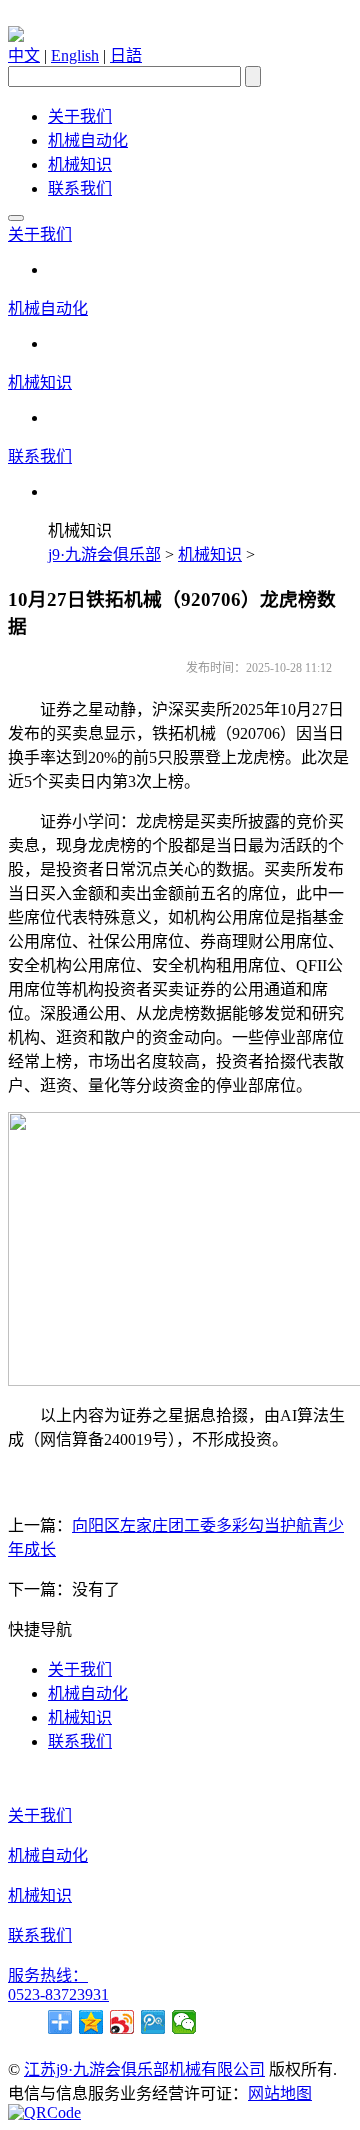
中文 (24, 55)
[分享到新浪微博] (122, 2022)
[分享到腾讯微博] (153, 2022)
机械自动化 (88, 140)
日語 (126, 55)
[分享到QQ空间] (91, 2022)
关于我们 (80, 116)
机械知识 (80, 164)
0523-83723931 (58, 1994)
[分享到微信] (184, 2022)
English (75, 55)
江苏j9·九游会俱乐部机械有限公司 (144, 2069)
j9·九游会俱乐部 (104, 554)
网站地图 (280, 2093)
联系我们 (80, 188)
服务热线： (48, 1975)
